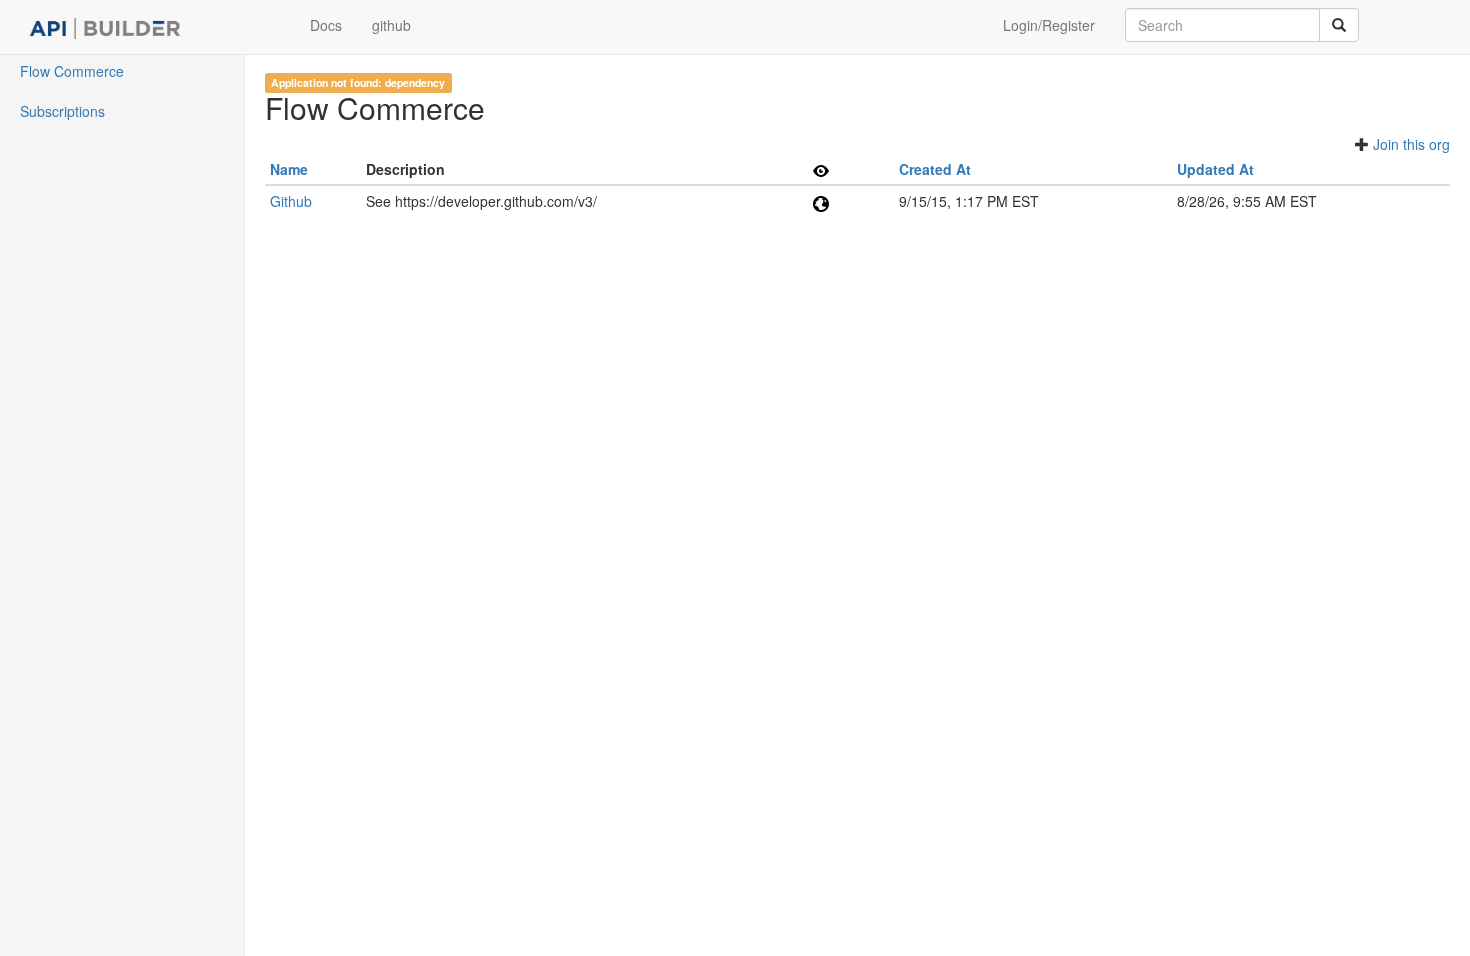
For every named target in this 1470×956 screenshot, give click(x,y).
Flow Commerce (72, 71)
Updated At (1215, 169)
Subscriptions (62, 111)
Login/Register (1049, 25)
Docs (326, 25)
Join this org (1411, 144)
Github (291, 201)
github (391, 25)
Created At (935, 169)
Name (289, 169)
